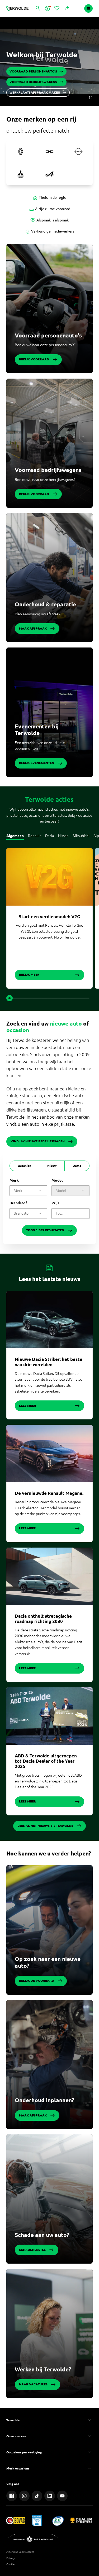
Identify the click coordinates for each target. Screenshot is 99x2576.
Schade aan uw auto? (42, 2235)
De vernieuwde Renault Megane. (49, 1493)
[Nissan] (78, 151)
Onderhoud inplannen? (44, 2100)
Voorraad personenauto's (48, 335)
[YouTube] (62, 2496)
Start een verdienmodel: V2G (49, 917)
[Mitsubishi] (21, 174)
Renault (34, 836)
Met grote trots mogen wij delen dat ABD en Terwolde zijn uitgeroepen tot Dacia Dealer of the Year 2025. (48, 1781)
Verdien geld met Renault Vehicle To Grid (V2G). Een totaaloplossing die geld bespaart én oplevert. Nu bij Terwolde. (49, 931)
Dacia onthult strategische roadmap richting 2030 (43, 1619)
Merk (14, 1180)
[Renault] (21, 151)
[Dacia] (49, 151)
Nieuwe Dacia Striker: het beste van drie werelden (49, 1362)
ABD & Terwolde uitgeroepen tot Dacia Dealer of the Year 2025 (46, 1761)
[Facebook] (12, 2496)
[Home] (17, 8)
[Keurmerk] (16, 2520)
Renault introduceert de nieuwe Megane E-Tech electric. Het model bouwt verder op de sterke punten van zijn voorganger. (48, 1508)
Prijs (55, 1203)
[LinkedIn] (50, 2496)
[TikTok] (37, 2496)
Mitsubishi (81, 836)
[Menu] (88, 8)
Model (57, 1180)
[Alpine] (49, 174)
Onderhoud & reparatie (45, 604)
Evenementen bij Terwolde (37, 730)
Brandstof (18, 1203)
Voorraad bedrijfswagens (48, 470)
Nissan (63, 836)
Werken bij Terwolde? (43, 2369)
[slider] (10, 998)
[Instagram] (24, 2496)
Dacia (49, 836)
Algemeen (15, 836)
